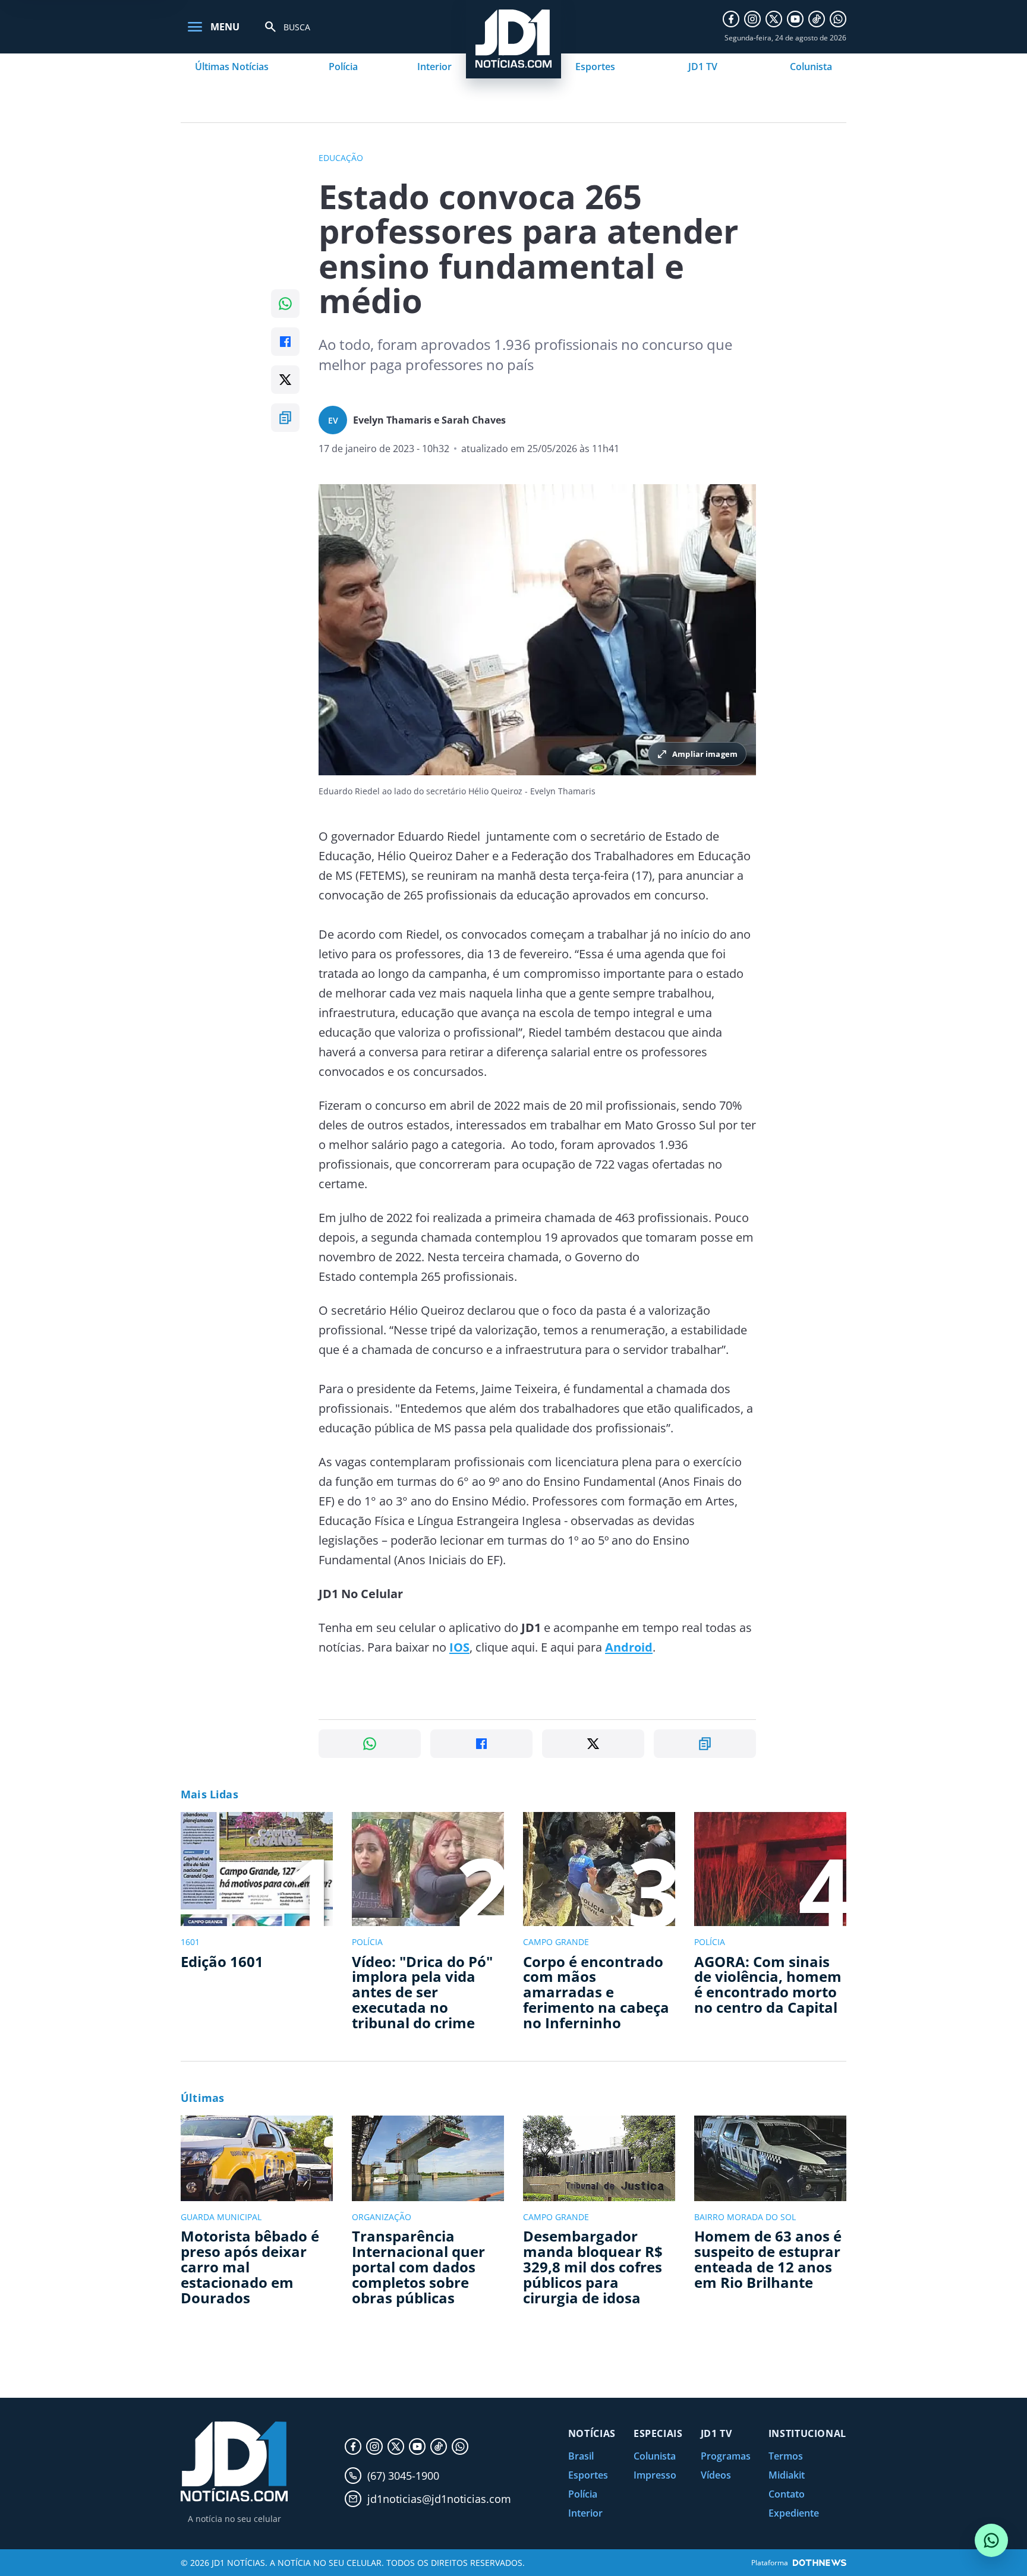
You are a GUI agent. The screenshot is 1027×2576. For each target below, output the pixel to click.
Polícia (343, 67)
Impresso (655, 2475)
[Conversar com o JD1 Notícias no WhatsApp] (991, 2540)
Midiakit (787, 2475)
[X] (774, 19)
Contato (787, 2494)
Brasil (581, 2456)
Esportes (595, 67)
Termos (786, 2456)
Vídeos (716, 2475)
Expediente (794, 2513)
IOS (459, 1647)
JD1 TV (703, 67)
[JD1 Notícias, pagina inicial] (234, 2462)
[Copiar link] (285, 418)
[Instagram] (752, 19)
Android (629, 1647)
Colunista (811, 67)
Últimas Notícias (232, 67)
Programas (726, 2456)
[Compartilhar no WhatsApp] (285, 304)
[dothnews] (820, 2563)
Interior (434, 67)
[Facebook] (731, 19)
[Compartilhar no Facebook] (285, 342)
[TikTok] (817, 19)
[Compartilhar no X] (285, 380)
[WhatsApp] (838, 19)
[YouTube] (795, 19)
